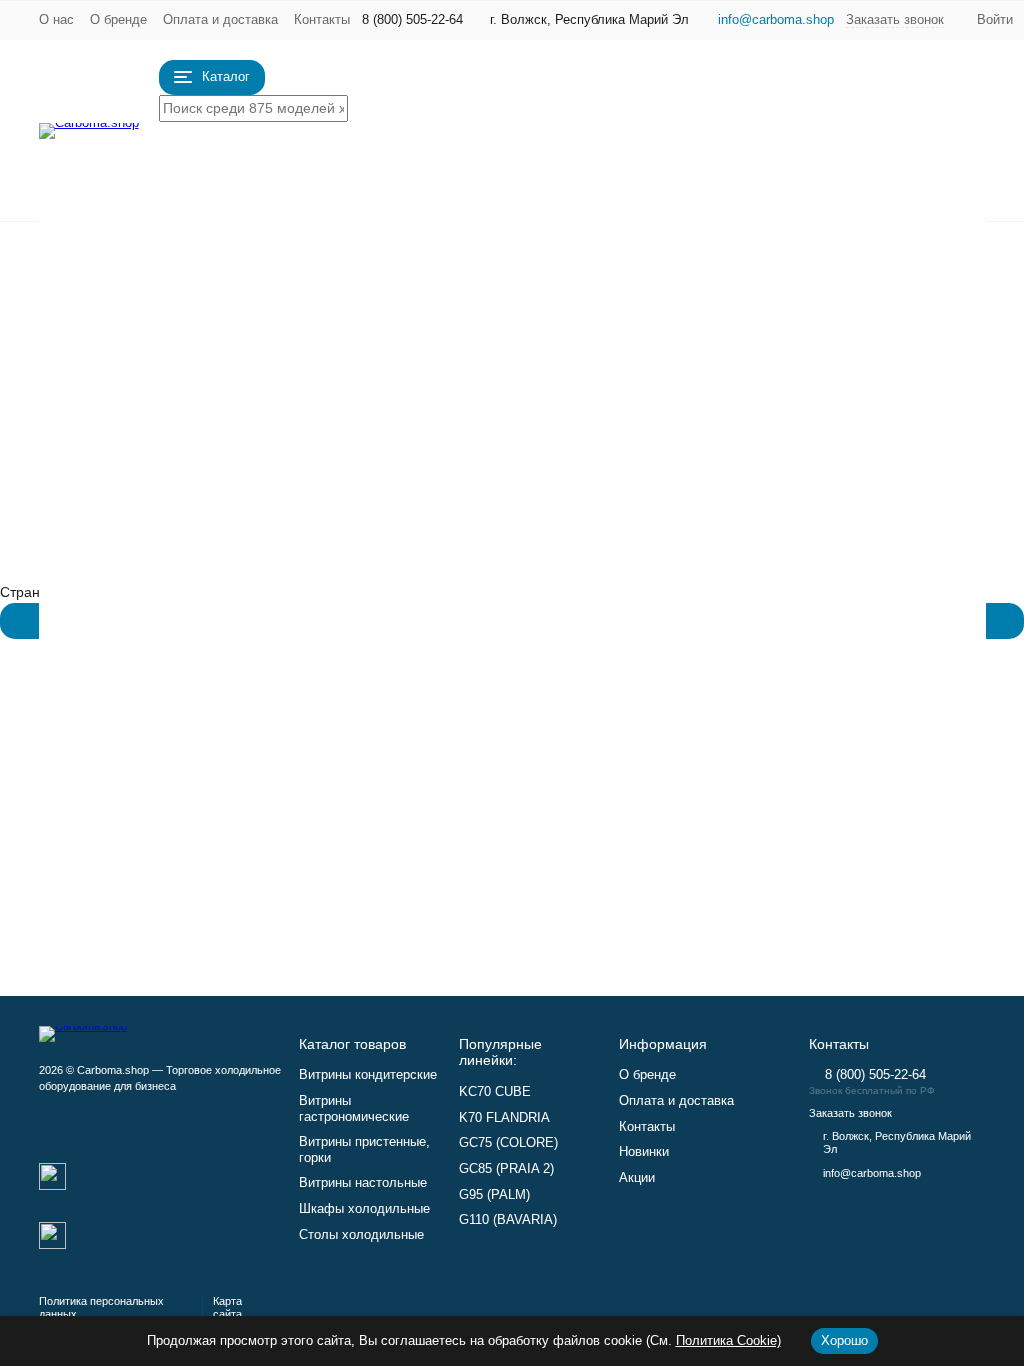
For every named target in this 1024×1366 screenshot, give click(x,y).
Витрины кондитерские (320, 245)
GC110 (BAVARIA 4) (796, 401)
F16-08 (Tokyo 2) (521, 486)
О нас (56, 19)
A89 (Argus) (771, 613)
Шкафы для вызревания (812, 761)
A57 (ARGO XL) (517, 676)
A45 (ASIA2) (772, 676)
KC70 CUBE (505, 253)
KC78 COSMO (779, 253)
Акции (637, 1177)
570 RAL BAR (776, 825)
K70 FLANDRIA (516, 274)
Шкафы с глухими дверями (556, 761)
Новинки (644, 1151)
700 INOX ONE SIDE (533, 846)
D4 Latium (765, 295)
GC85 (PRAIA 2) (518, 401)
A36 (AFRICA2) (782, 634)
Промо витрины (249, 392)
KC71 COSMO (513, 316)
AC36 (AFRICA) (783, 655)
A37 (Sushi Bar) (517, 613)
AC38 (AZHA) (510, 634)
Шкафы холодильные (306, 350)
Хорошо (844, 1340)
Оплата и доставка (220, 19)
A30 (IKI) (495, 571)
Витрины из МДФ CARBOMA (825, 507)
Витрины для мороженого (348, 329)
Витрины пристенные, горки (369, 287)
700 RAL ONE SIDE (529, 825)
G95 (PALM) (506, 422)
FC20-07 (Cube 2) (525, 507)
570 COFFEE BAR (525, 867)
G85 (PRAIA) (508, 380)
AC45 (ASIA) (773, 697)
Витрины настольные (303, 308)
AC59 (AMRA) (511, 718)
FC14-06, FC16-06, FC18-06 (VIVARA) (856, 486)
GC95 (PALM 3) (783, 359)
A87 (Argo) (767, 571)
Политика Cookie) (728, 1340)
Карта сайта (227, 1307)
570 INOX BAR (780, 846)
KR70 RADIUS (512, 295)
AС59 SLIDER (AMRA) (804, 550)
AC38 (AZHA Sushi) (529, 655)
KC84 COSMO (779, 274)
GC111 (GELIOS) (787, 422)
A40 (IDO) (499, 550)
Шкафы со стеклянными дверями (577, 782)
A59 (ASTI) (502, 697)
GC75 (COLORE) (522, 359)
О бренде (118, 19)
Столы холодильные (296, 371)
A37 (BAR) (500, 592)
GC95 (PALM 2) (517, 443)
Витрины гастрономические (366, 266)
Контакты (322, 19)
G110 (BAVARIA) (785, 380)
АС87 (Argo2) (776, 592)
